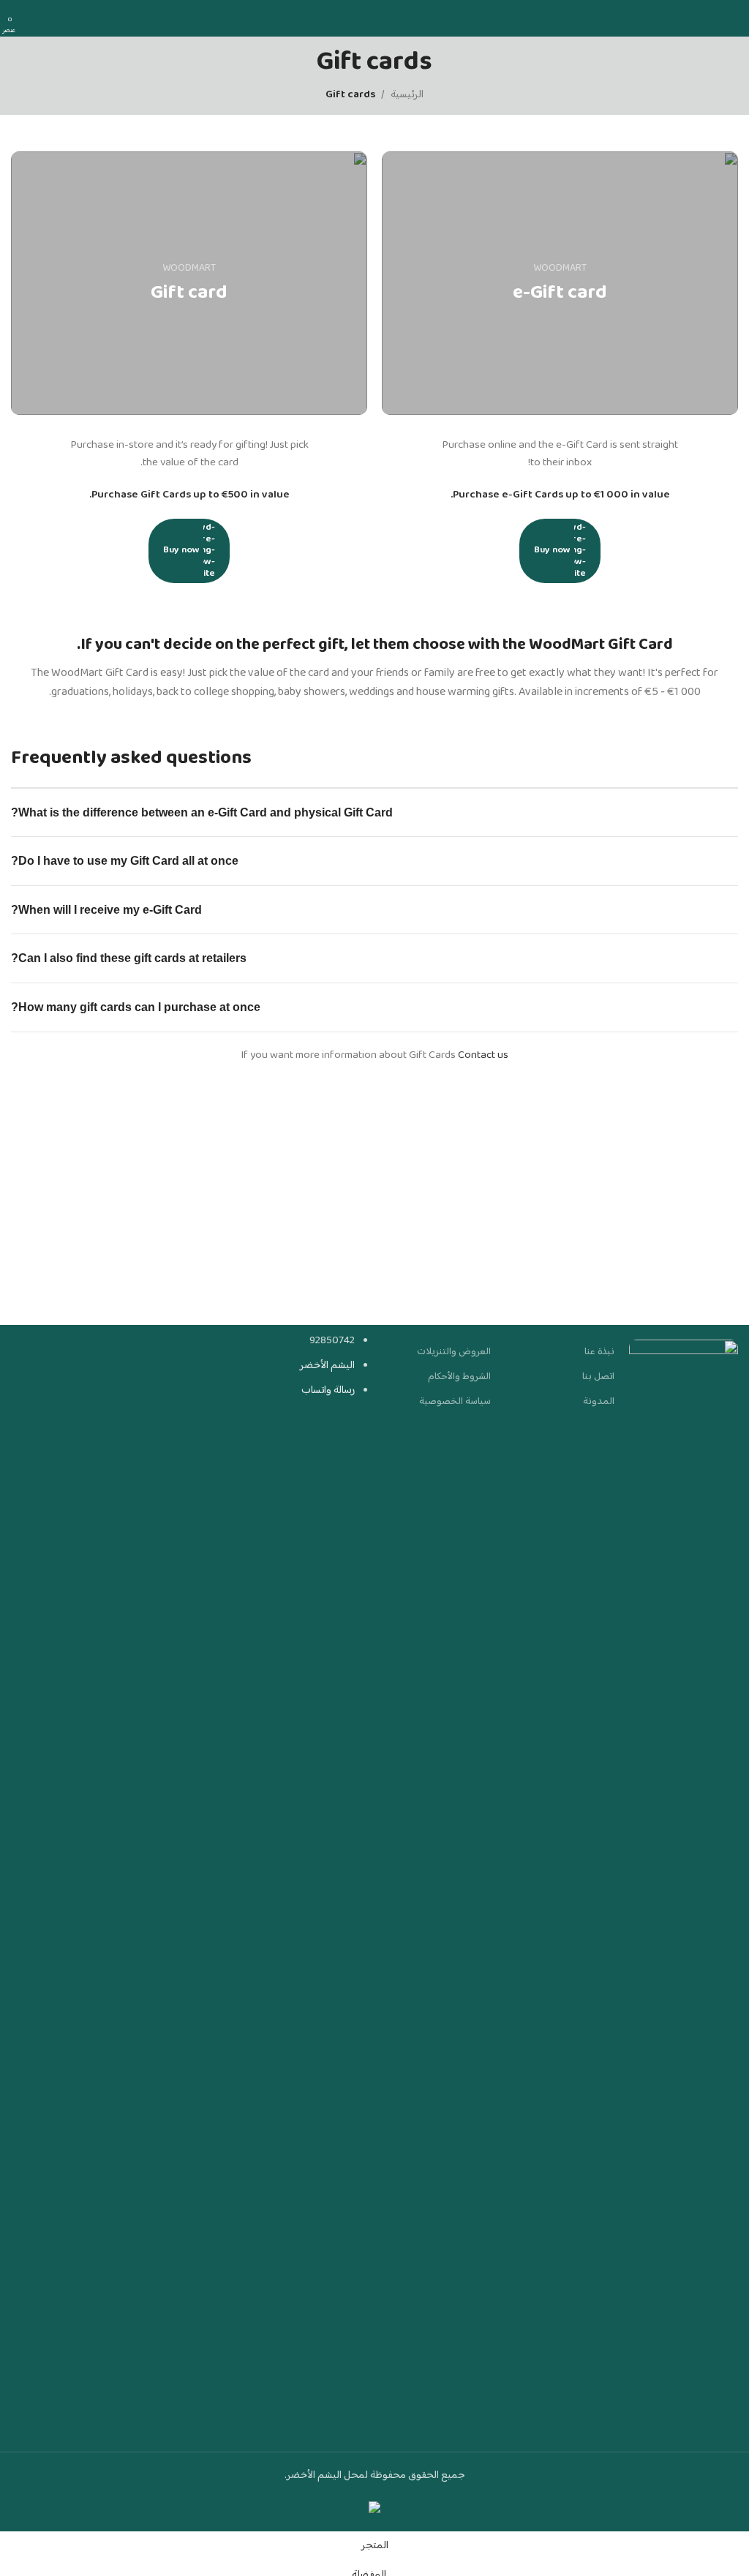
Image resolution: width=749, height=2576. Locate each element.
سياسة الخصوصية (455, 1402)
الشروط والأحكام (459, 1377)
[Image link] (684, 1888)
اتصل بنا (598, 1377)
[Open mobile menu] (732, 18)
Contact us (483, 1055)
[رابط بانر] (560, 283)
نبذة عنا (599, 1352)
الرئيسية (407, 95)
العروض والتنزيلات (454, 1352)
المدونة (599, 1402)
